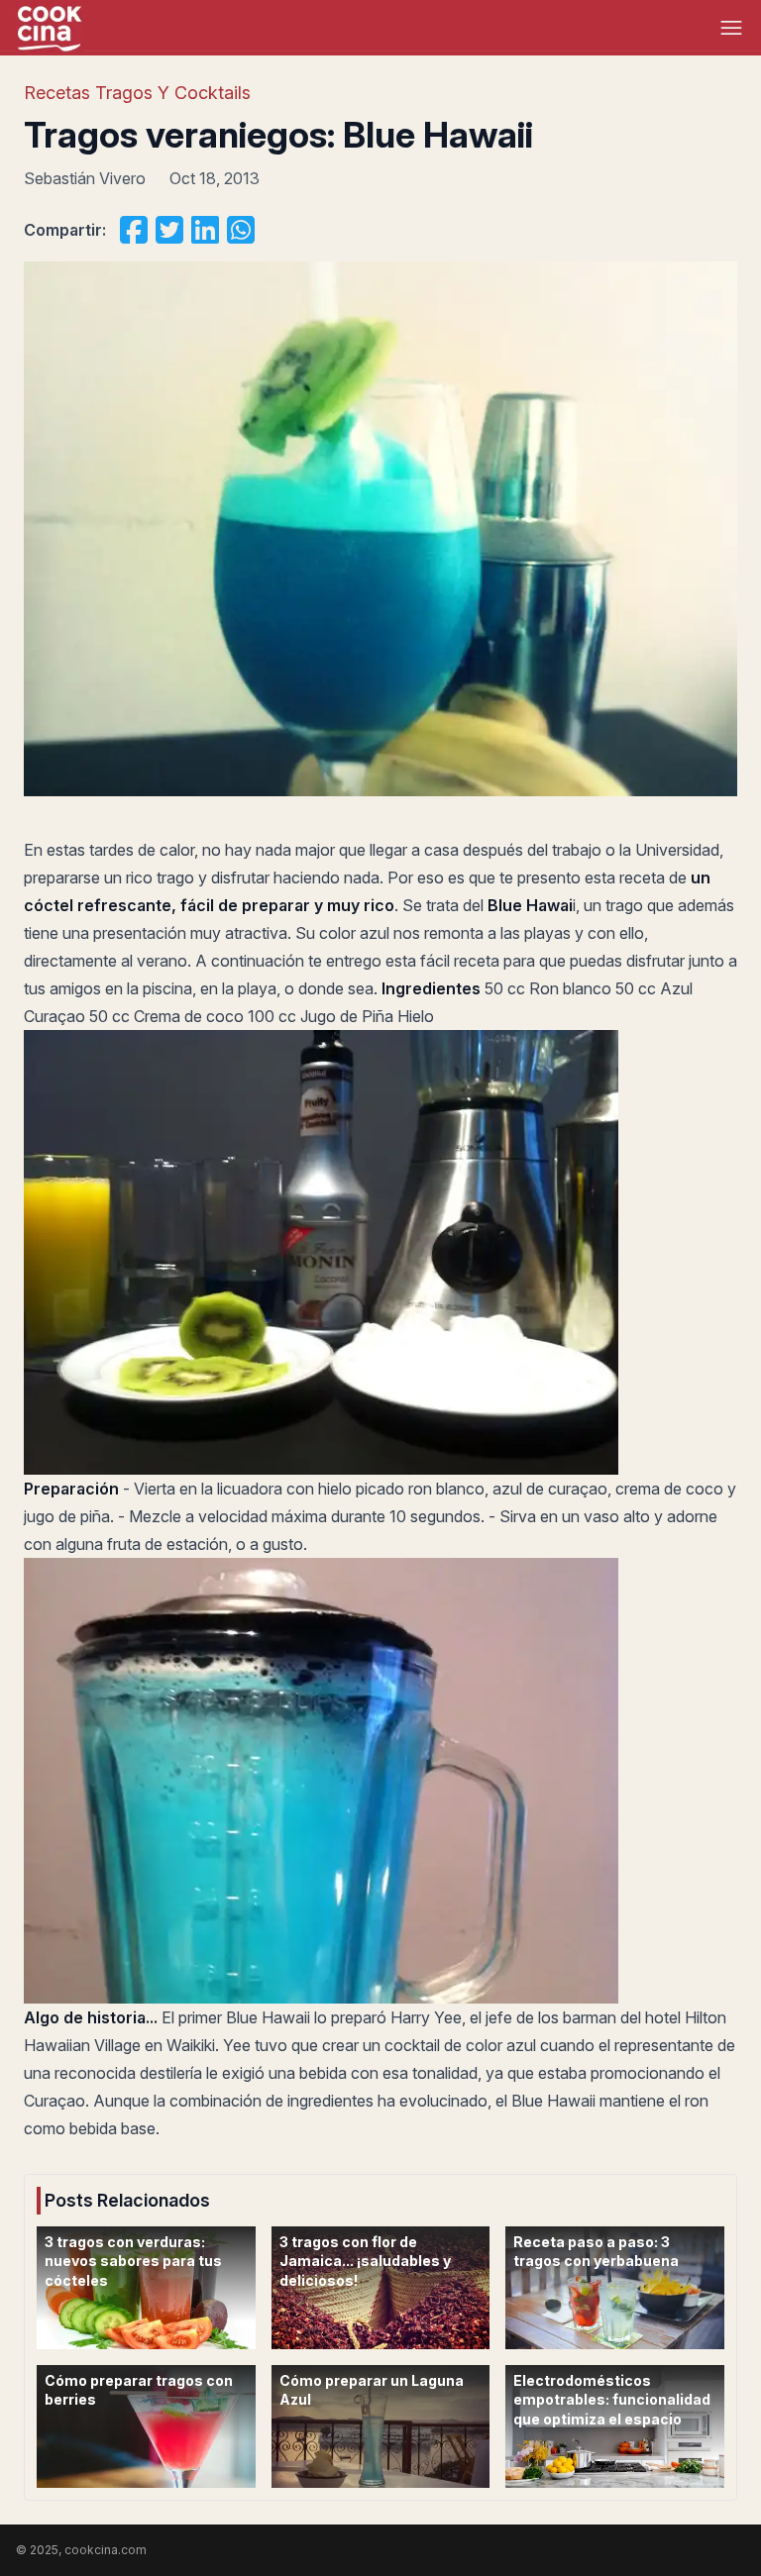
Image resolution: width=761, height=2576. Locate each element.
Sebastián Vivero (85, 178)
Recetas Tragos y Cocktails (137, 93)
